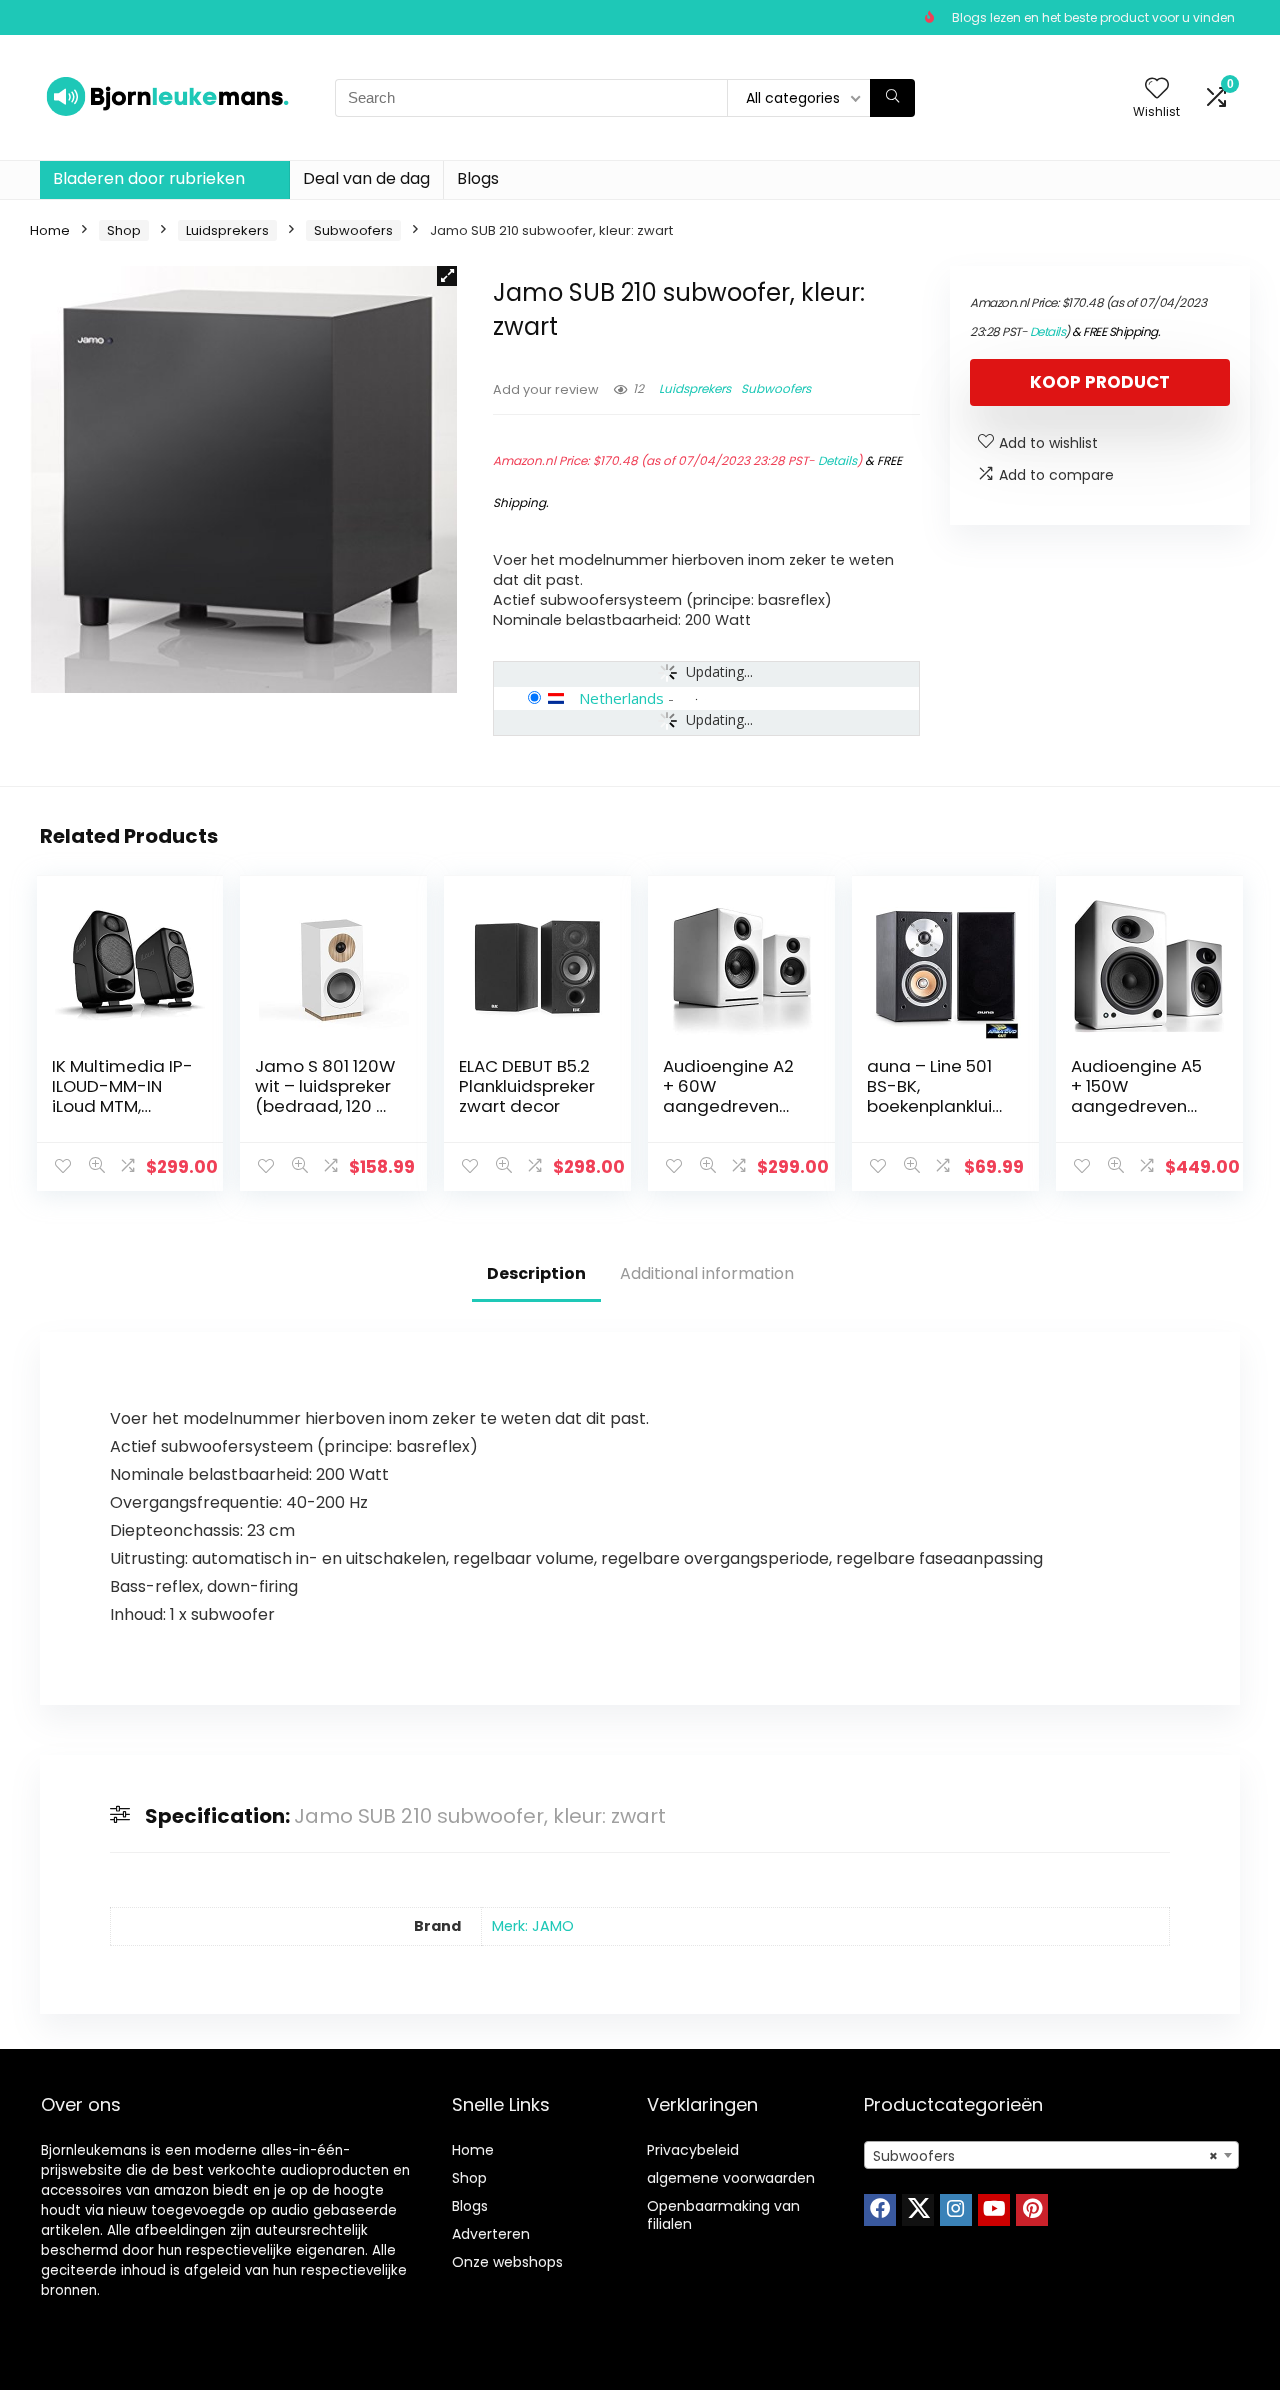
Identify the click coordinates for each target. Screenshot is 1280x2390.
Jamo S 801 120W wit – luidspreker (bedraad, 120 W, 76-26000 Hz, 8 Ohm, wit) (325, 1106)
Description (536, 1273)
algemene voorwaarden (731, 2178)
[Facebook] (880, 2210)
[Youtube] (994, 2210)
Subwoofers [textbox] (1045, 2156)
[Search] (892, 98)
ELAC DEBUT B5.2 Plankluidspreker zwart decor (527, 1086)
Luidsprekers (227, 230)
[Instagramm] (956, 2210)
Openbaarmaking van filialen (723, 2215)
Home (50, 230)
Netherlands (621, 698)
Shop (124, 230)
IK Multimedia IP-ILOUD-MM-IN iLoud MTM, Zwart (122, 1096)
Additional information (707, 1273)
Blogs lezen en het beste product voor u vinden (1093, 17)
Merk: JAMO (533, 1926)
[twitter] (918, 2210)
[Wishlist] (1157, 89)
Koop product (1100, 382)
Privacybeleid (693, 2150)
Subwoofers (353, 230)
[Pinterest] (1032, 2210)
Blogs (478, 178)
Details (837, 460)
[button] (447, 276)
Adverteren (491, 2234)
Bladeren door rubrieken (149, 178)
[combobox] (1051, 2155)
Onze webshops (507, 2262)
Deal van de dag (366, 178)
